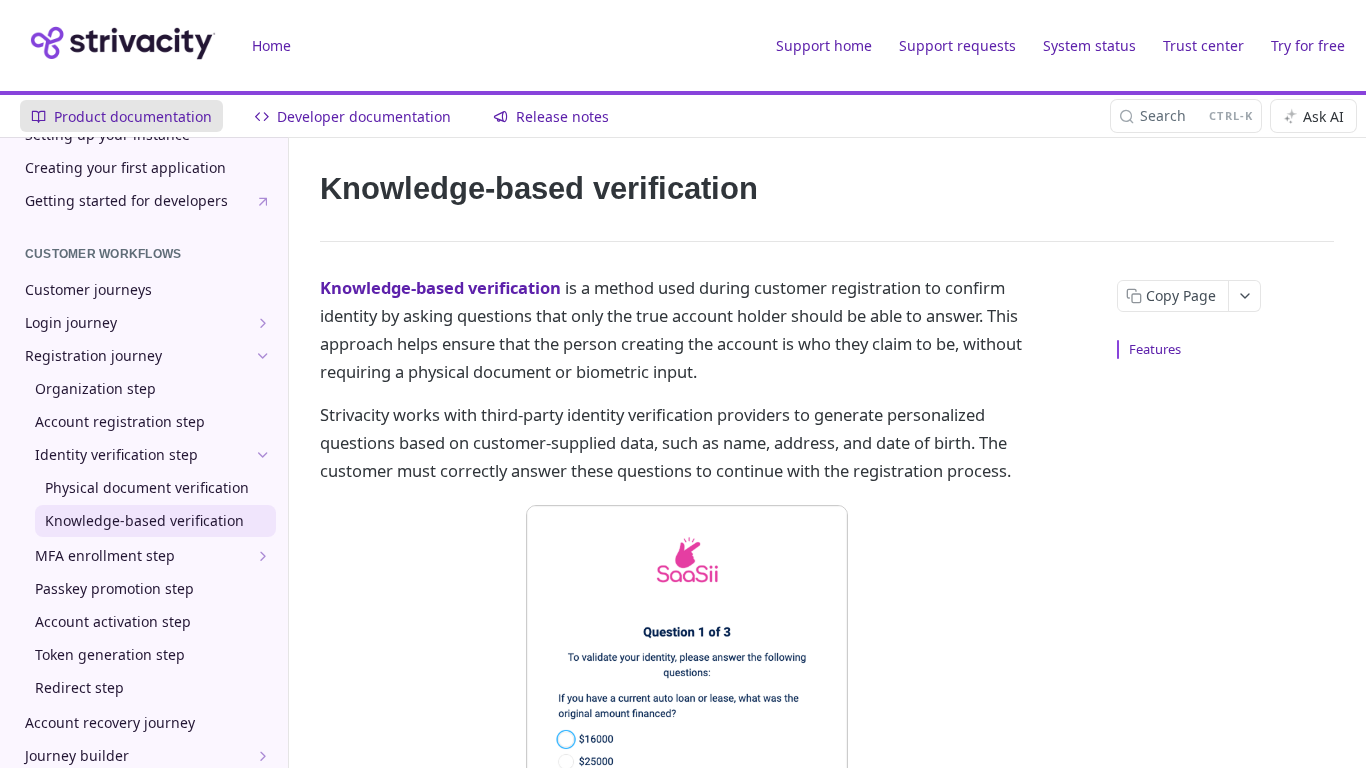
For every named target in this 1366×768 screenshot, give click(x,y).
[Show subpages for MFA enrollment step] (263, 556)
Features (1155, 349)
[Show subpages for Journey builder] (263, 756)
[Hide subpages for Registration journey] (263, 356)
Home (271, 45)
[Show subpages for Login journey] (263, 323)
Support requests (957, 45)
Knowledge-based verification (440, 287)
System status (1089, 45)
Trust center (1203, 45)
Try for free (1308, 45)
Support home (824, 45)
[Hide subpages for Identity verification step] (263, 455)
